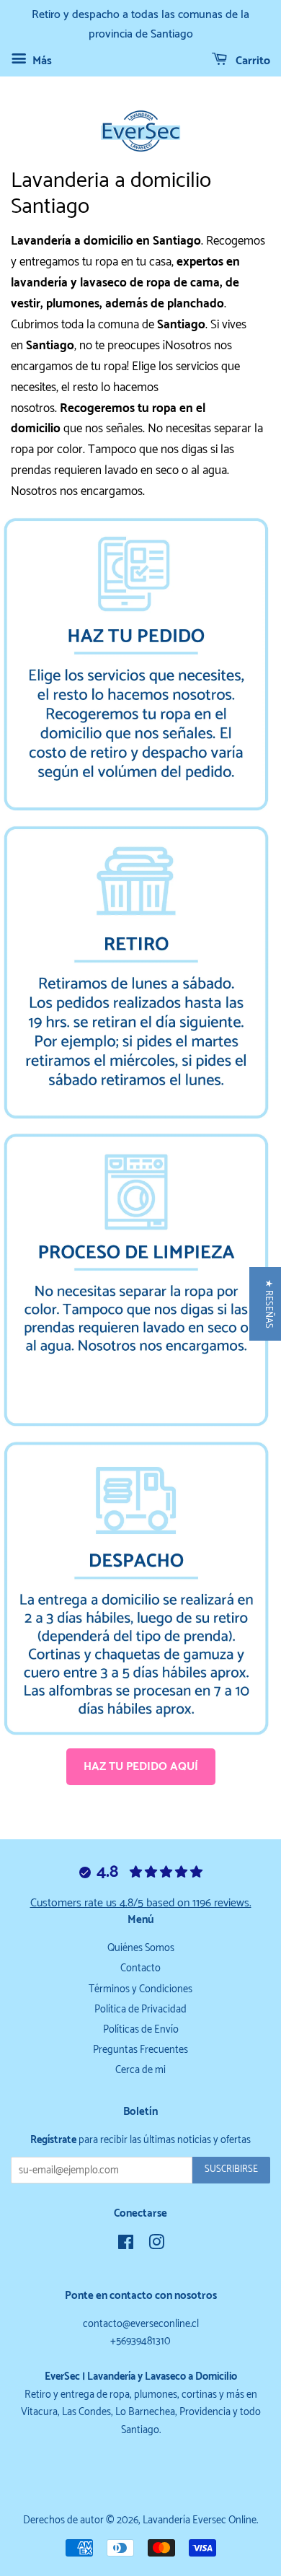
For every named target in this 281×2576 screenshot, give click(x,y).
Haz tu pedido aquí (141, 1767)
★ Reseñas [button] (268, 1304)
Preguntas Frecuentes (140, 2050)
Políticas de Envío (141, 2030)
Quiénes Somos (141, 1948)
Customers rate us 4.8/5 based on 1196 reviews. (141, 1903)
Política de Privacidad (140, 2010)
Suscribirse (231, 2169)
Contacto (140, 1968)
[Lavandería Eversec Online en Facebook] (126, 2246)
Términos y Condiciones (140, 1989)
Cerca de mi (140, 2070)
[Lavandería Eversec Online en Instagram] (156, 2246)
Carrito (251, 61)
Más (41, 61)
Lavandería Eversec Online (200, 2520)
